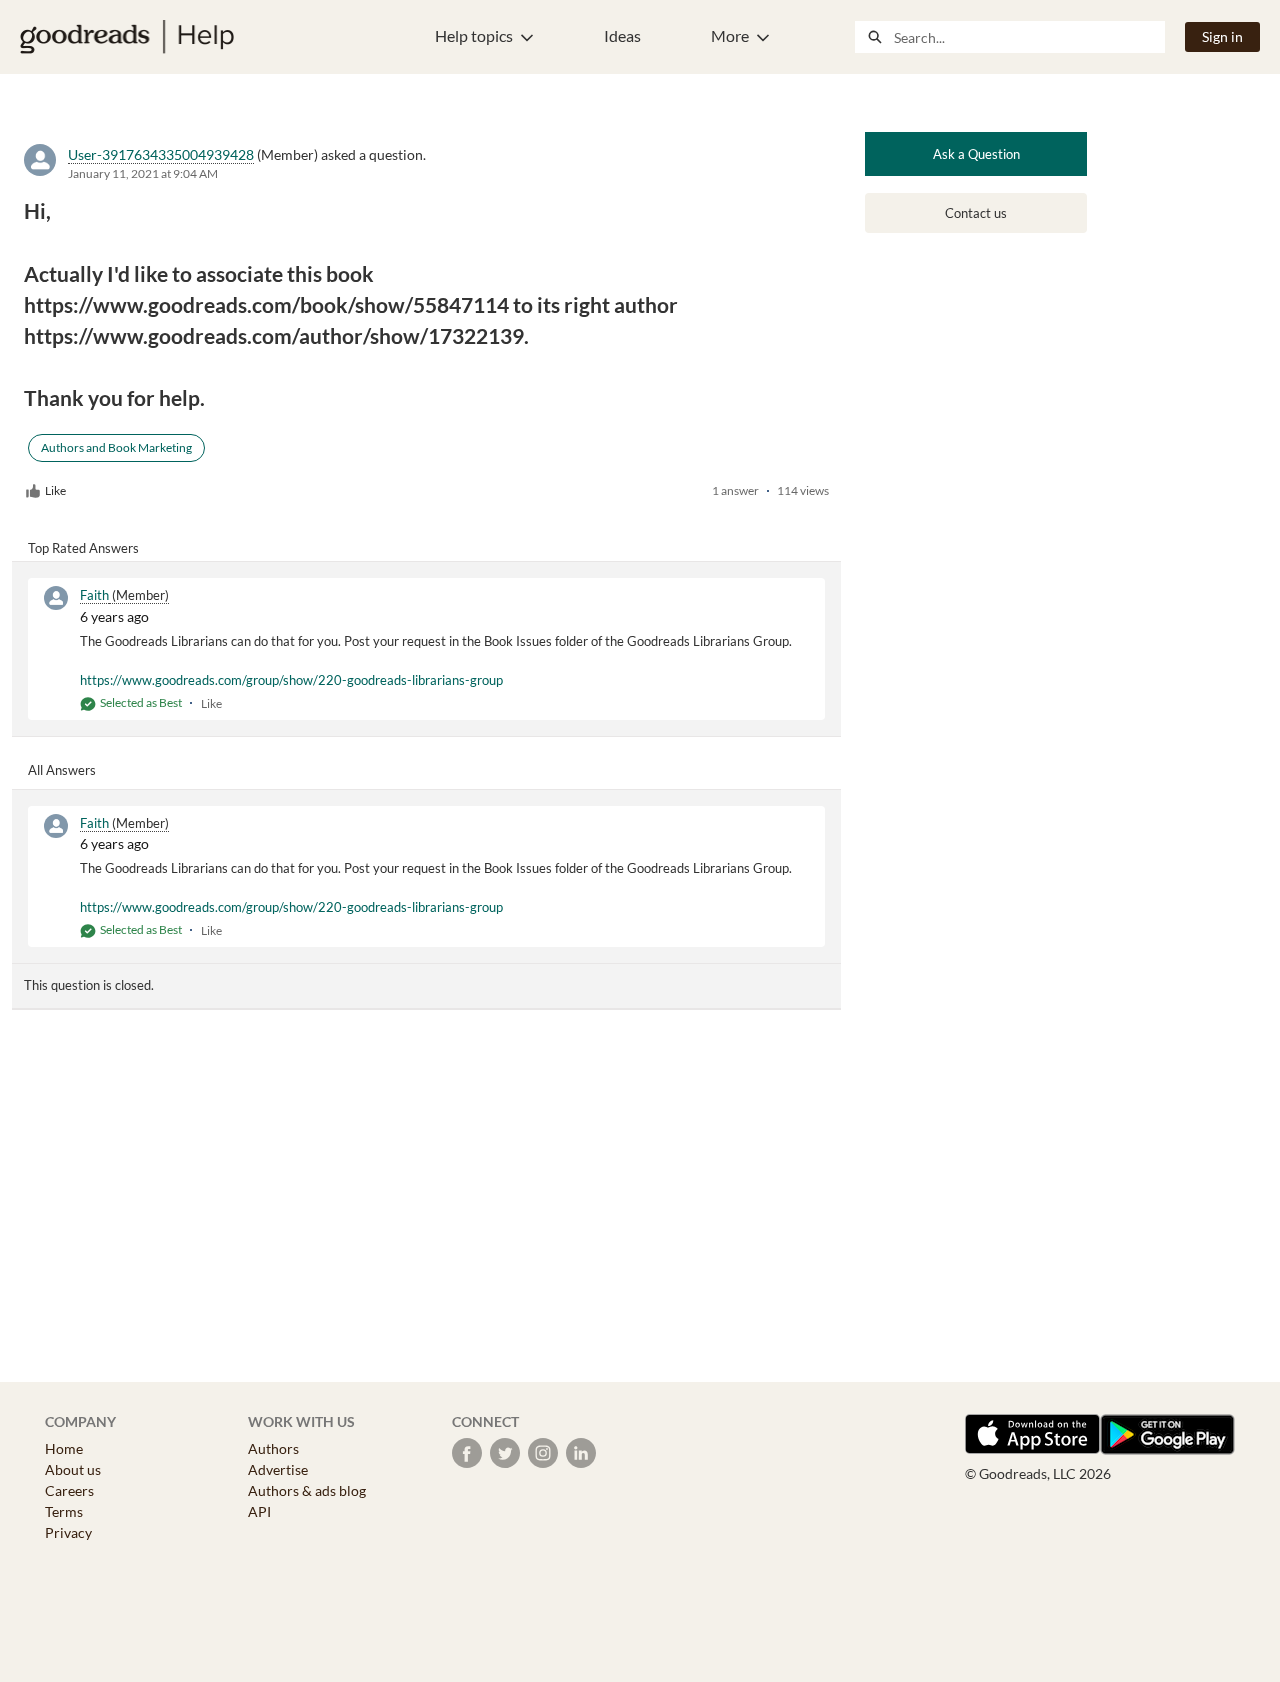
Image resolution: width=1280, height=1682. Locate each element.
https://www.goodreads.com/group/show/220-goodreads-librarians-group (291, 680)
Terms (64, 1511)
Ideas (622, 35)
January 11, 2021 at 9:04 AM (143, 173)
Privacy (68, 1532)
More (730, 35)
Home (64, 1448)
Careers (69, 1490)
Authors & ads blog (307, 1490)
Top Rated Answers (83, 548)
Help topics (474, 35)
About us (73, 1469)
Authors (273, 1448)
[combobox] (1029, 37)
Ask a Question (976, 154)
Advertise (278, 1469)
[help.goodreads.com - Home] (127, 37)
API (259, 1511)
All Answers (62, 770)
